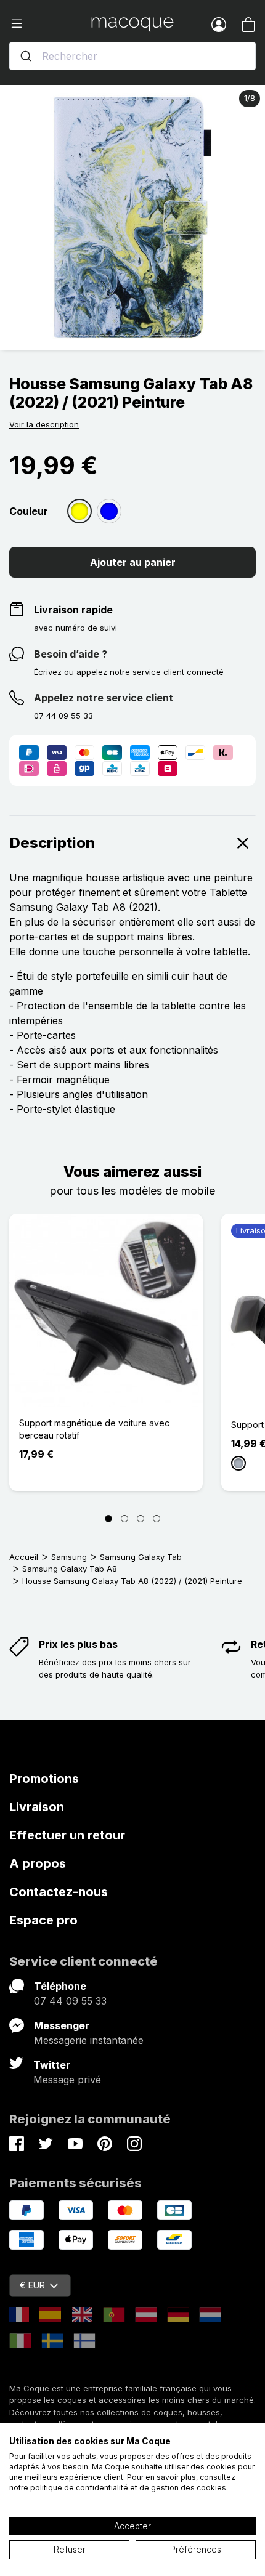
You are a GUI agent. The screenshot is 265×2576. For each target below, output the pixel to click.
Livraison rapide (73, 610)
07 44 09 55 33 (70, 2001)
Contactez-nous (59, 1892)
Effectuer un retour (67, 1835)
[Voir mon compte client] (219, 24)
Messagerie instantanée (89, 2040)
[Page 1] (108, 1519)
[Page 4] (157, 1519)
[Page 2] (124, 1519)
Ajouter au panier (133, 562)
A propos (38, 1863)
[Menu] (50, 24)
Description (52, 843)
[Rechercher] (26, 56)
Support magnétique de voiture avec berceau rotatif (94, 1429)
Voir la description (44, 424)
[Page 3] (141, 1519)
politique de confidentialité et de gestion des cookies (128, 2488)
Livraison (37, 1807)
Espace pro (43, 1920)
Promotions (44, 1779)
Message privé (67, 2080)
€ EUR (32, 2285)
